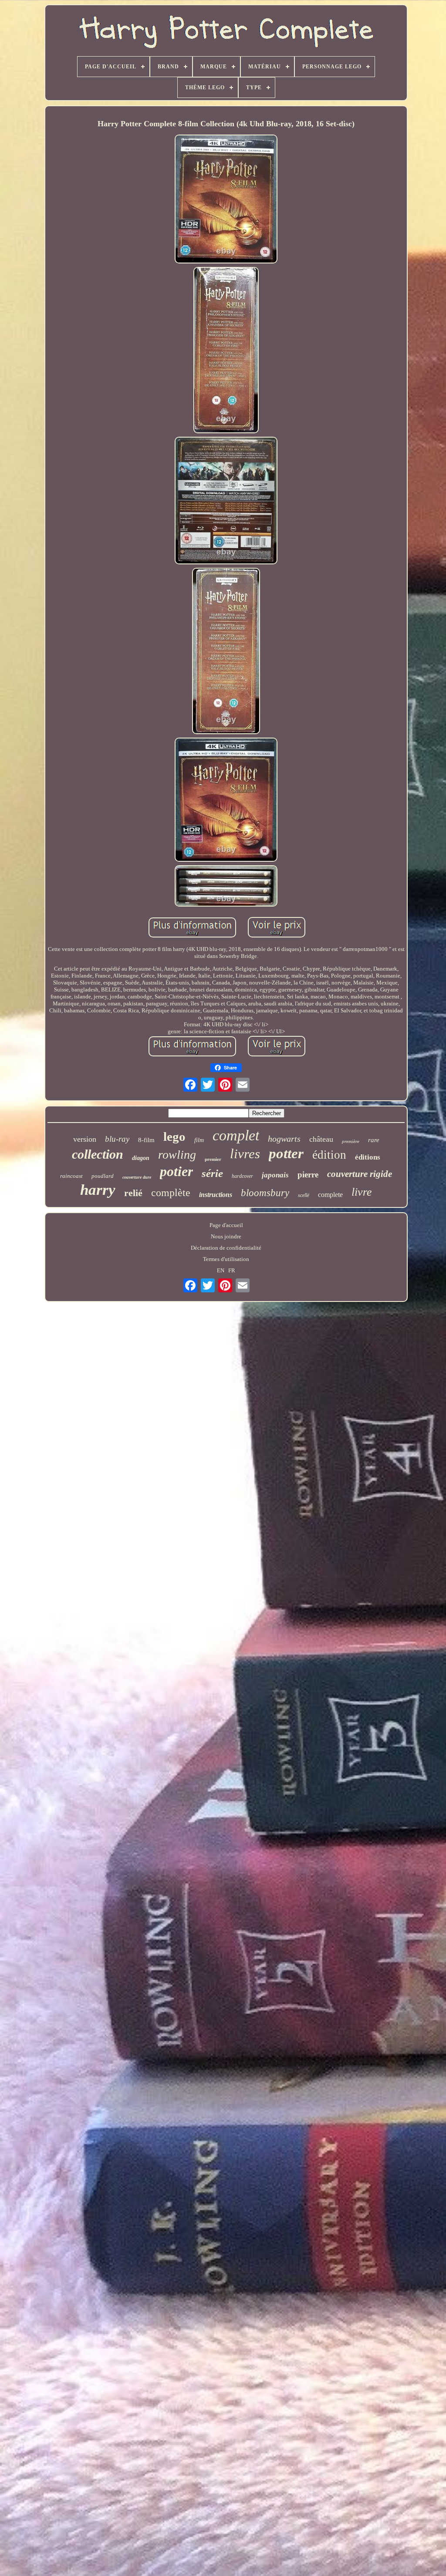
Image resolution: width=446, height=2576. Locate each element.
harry (98, 1190)
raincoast (71, 1176)
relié (133, 1193)
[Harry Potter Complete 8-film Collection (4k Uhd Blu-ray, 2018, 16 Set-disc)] (226, 200)
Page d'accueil (226, 1225)
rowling (177, 1155)
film (199, 1140)
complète (171, 1193)
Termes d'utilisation (226, 1259)
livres (245, 1154)
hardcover (242, 1176)
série (212, 1173)
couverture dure (137, 1177)
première (351, 1141)
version (85, 1139)
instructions (216, 1195)
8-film (146, 1140)
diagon (141, 1158)
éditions (368, 1157)
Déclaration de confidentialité (226, 1248)
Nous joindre (226, 1236)
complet (236, 1135)
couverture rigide (360, 1174)
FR (232, 1270)
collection (98, 1154)
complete (330, 1195)
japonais (275, 1175)
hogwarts (284, 1139)
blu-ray (117, 1139)
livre (362, 1192)
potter (286, 1153)
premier (213, 1159)
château (321, 1139)
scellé (304, 1195)
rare (374, 1140)
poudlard (103, 1176)
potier (176, 1171)
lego (174, 1136)
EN (221, 1270)
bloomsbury (265, 1193)
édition (329, 1155)
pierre (308, 1175)
